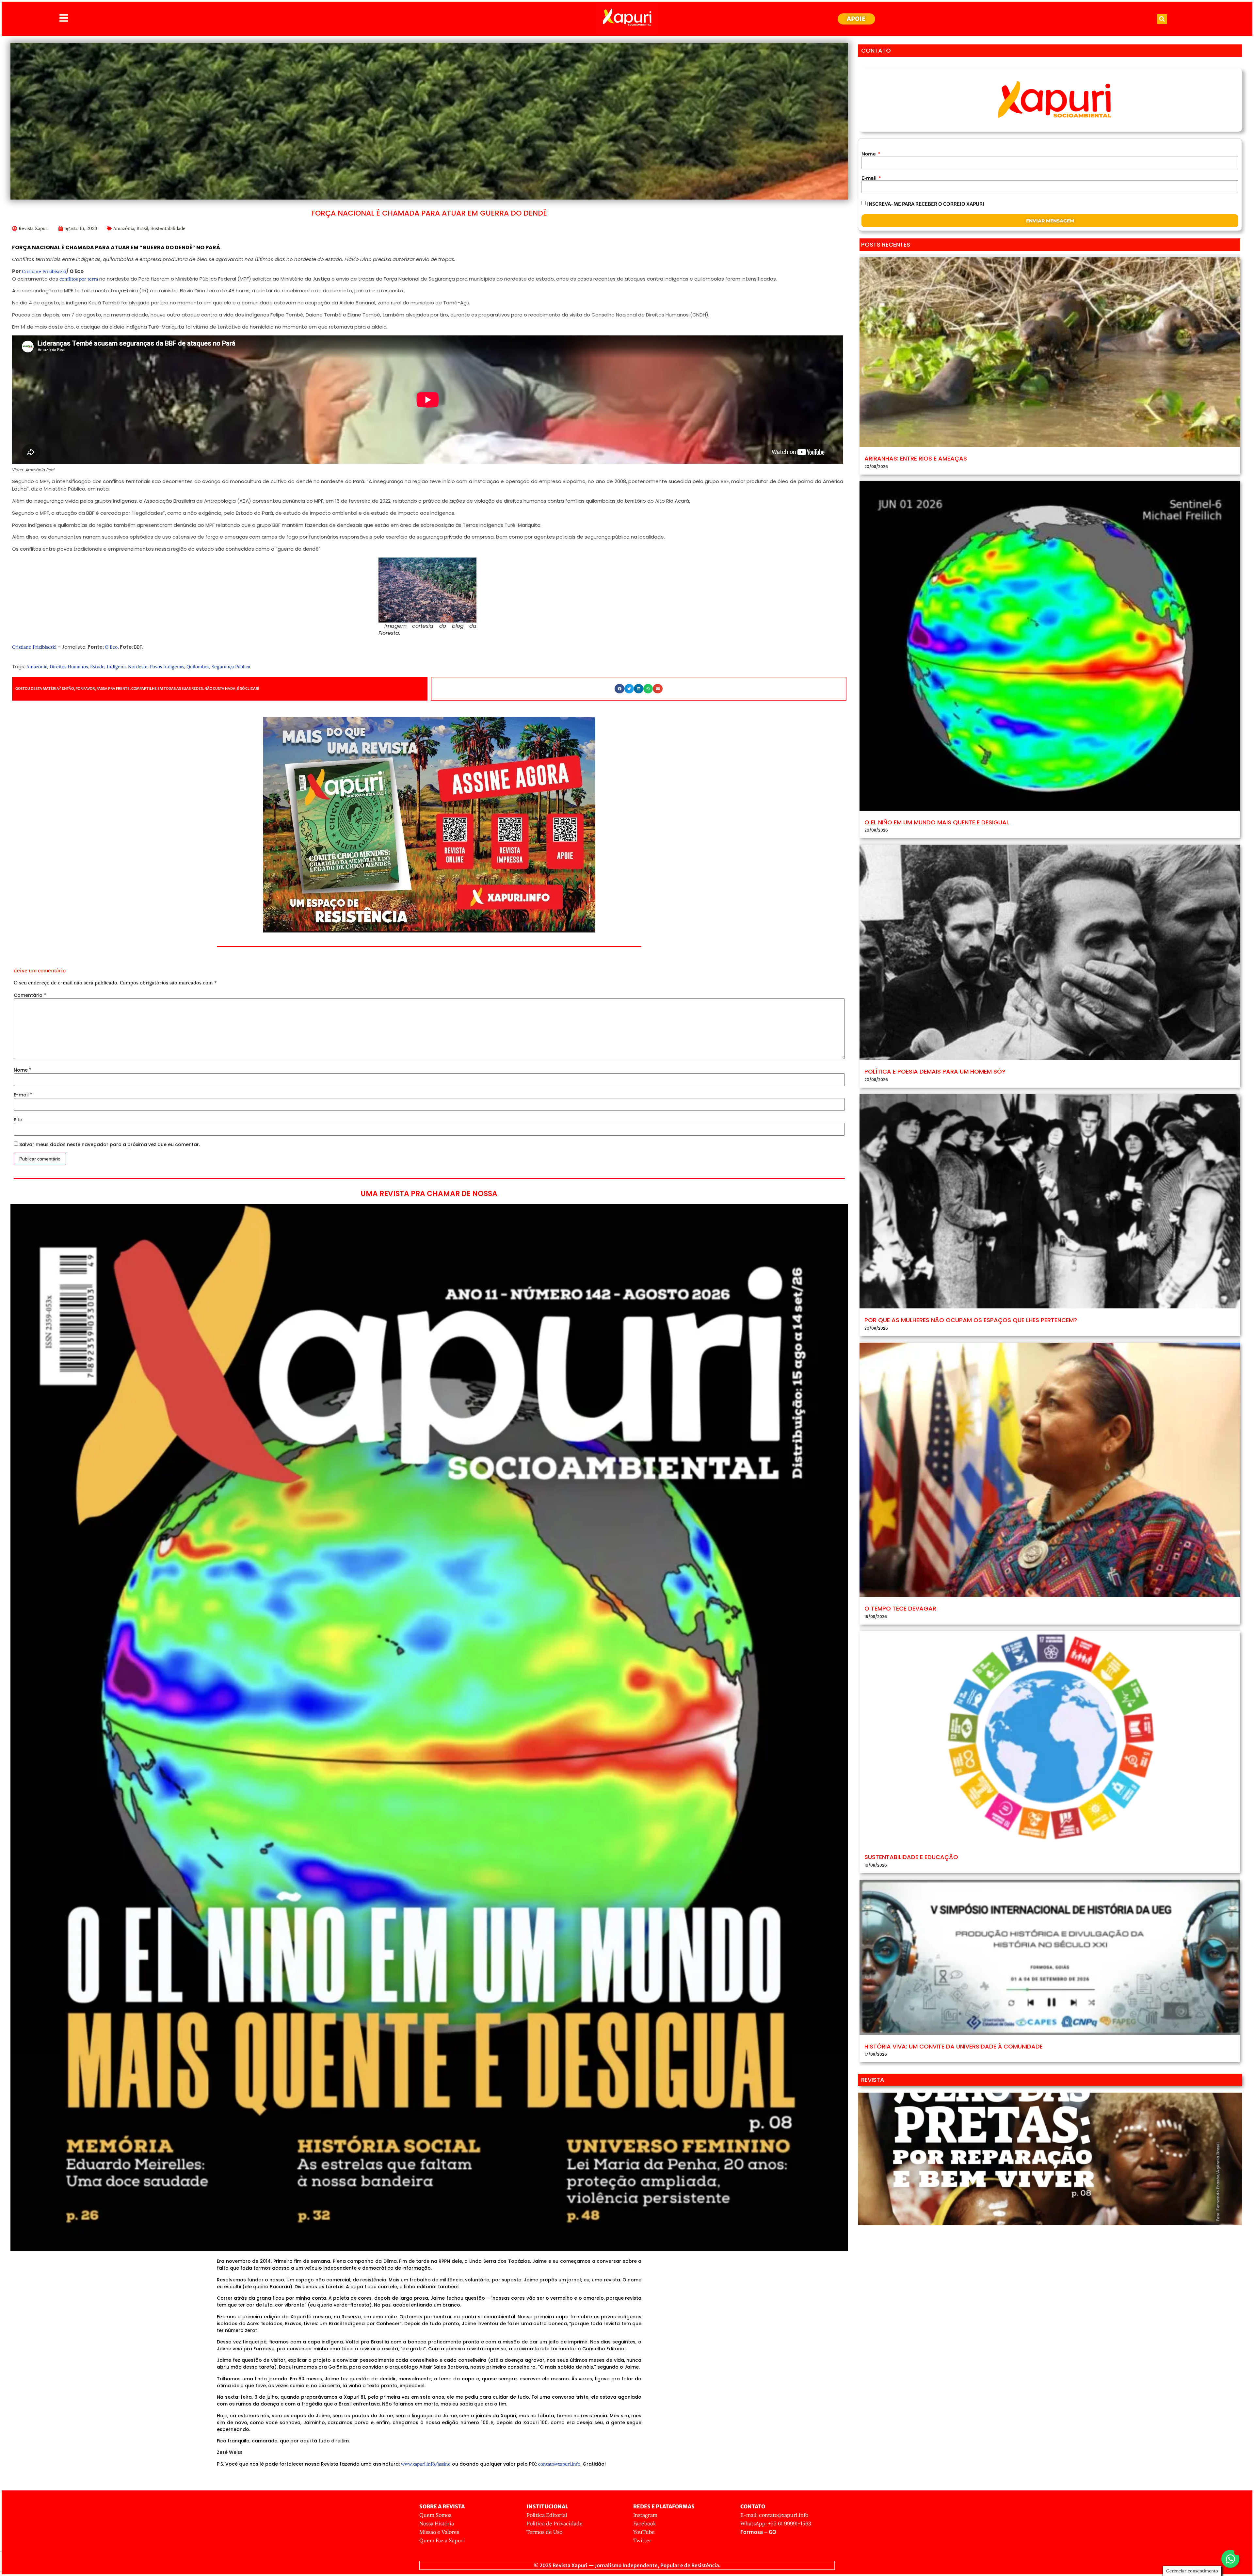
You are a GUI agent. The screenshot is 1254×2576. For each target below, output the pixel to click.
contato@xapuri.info (559, 2464)
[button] (1162, 19)
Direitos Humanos (69, 667)
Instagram (645, 2515)
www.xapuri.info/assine (426, 2464)
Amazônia (124, 228)
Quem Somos (435, 2515)
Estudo (97, 667)
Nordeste (138, 667)
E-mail (23, 1095)
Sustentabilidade (168, 228)
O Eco (111, 647)
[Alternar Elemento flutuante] (1230, 2559)
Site (18, 1120)
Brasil (142, 228)
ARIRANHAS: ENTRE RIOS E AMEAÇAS (916, 458)
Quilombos (198, 667)
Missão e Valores (439, 2532)
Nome (23, 1070)
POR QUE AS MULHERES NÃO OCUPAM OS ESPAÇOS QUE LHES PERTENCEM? (971, 1320)
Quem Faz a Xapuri (442, 2540)
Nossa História (437, 2523)
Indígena (116, 667)
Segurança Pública (231, 667)
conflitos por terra (79, 279)
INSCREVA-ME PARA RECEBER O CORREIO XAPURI (926, 204)
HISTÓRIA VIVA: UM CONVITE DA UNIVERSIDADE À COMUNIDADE (954, 2046)
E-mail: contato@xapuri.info (774, 2515)
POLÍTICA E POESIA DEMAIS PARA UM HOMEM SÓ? (935, 1071)
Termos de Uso (544, 2532)
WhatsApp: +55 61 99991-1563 (776, 2523)
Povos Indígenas (167, 667)
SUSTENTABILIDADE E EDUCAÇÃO (911, 1857)
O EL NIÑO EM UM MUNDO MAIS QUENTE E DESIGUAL (937, 822)
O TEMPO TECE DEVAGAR (900, 1608)
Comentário (30, 995)
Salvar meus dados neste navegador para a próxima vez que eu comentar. (110, 1144)
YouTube (644, 2532)
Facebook (645, 2523)
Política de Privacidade (555, 2523)
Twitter (642, 2540)
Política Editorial (547, 2515)
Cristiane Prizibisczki (44, 271)
